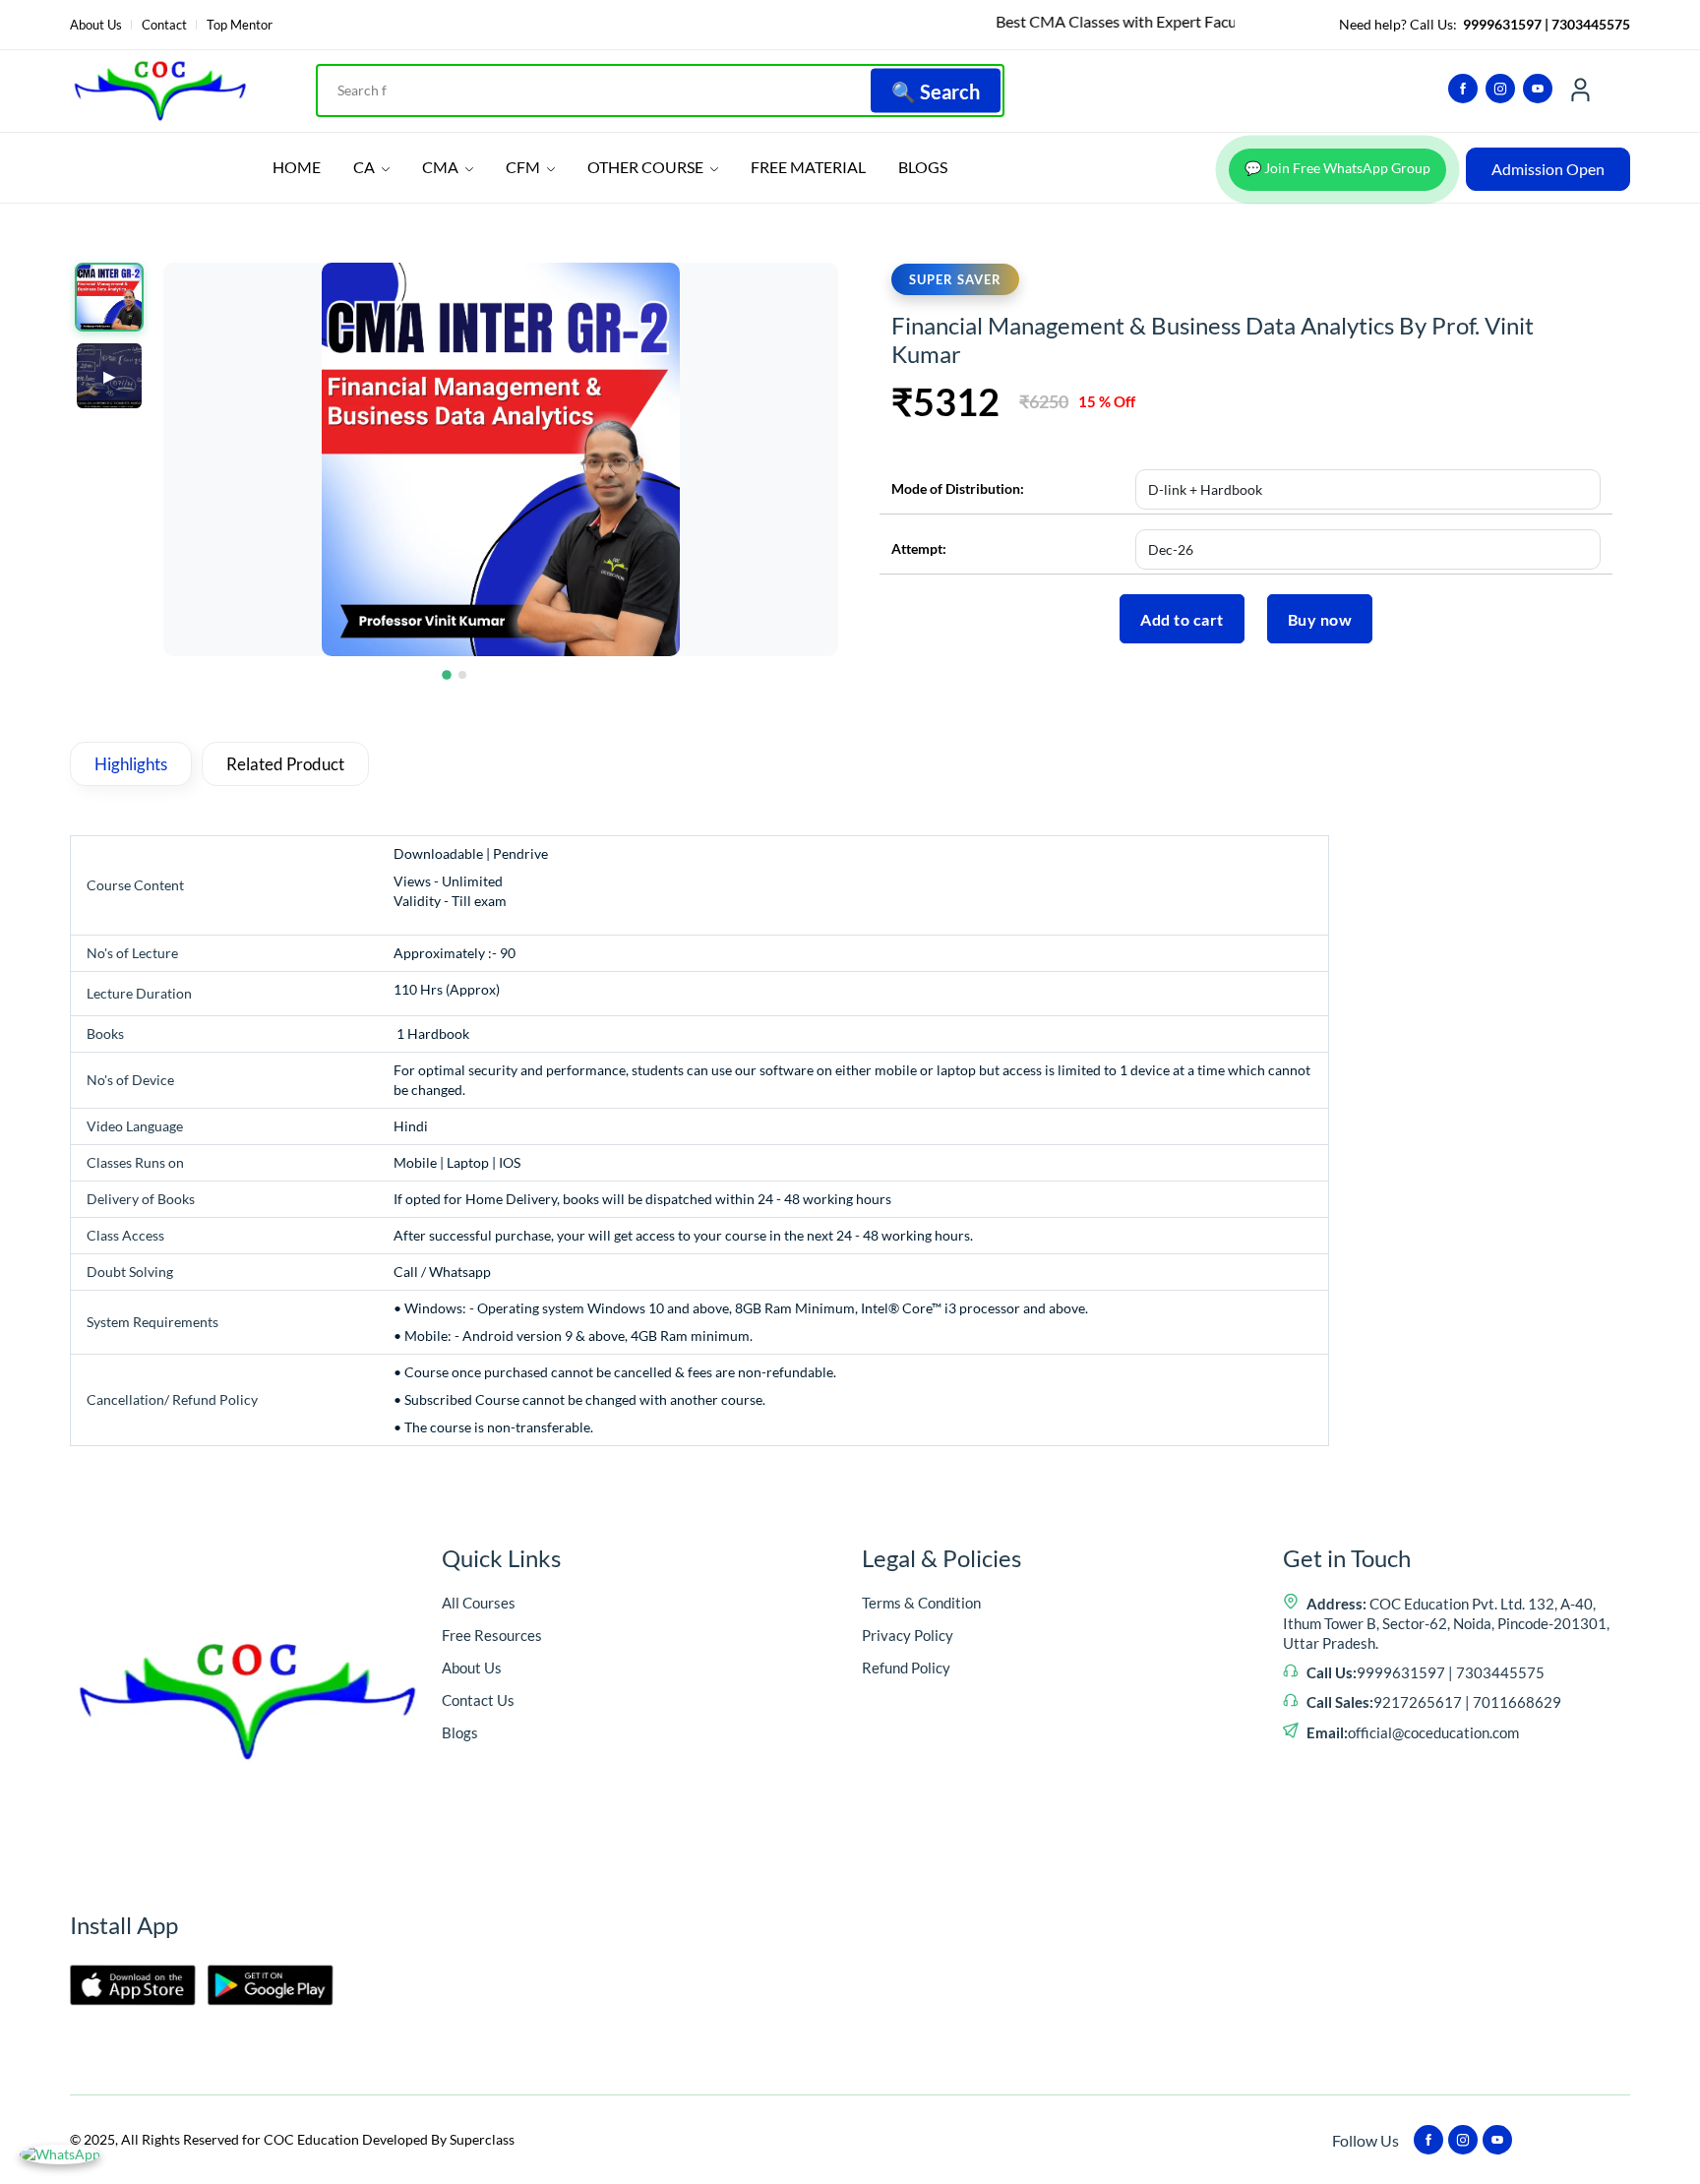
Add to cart (1182, 619)
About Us (96, 25)
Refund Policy (906, 1668)
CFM (524, 167)
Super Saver (955, 279)
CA (365, 167)
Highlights (131, 764)
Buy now (1320, 619)
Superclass (482, 2139)
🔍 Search (936, 91)
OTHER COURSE (647, 167)
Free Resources (492, 1635)
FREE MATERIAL (808, 167)
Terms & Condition (921, 1603)
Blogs (460, 1732)
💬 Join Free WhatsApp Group (1337, 168)
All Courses (479, 1603)
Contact (164, 25)
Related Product (285, 764)
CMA (442, 167)
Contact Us (478, 1700)
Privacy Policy (908, 1635)
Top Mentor (240, 25)
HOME (297, 167)
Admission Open (1548, 169)
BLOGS (923, 167)
